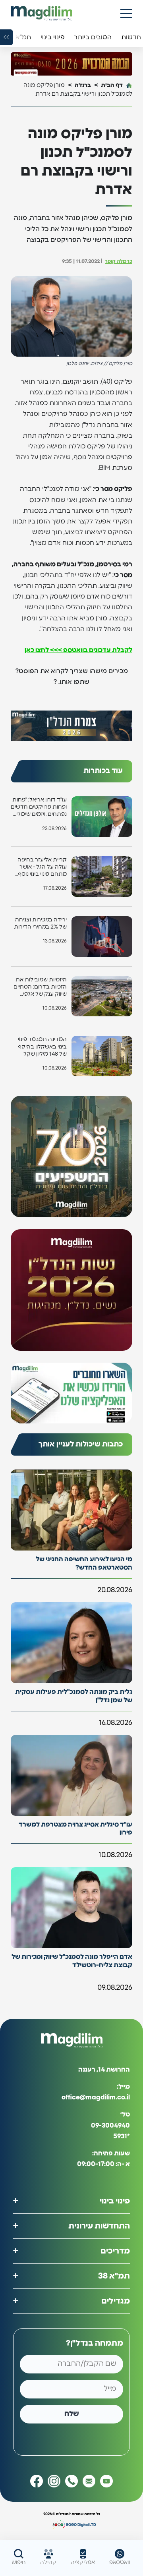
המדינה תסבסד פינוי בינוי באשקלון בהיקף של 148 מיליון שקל (42, 1047)
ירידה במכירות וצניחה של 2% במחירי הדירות (40, 923)
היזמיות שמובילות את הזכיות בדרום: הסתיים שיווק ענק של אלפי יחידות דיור (40, 988)
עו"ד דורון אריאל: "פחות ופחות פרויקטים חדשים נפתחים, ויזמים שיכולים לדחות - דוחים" (39, 808)
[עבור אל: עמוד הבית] (42, 13)
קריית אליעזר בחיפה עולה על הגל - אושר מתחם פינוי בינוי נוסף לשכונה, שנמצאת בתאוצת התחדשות (42, 868)
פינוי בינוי (115, 2201)
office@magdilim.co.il (96, 2097)
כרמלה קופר (119, 262)
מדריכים (115, 2251)
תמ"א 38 (114, 2276)
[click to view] (71, 64)
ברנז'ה (83, 85)
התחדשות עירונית (99, 2226)
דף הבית (112, 85)
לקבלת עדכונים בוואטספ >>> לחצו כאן (78, 650)
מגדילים (116, 2301)
